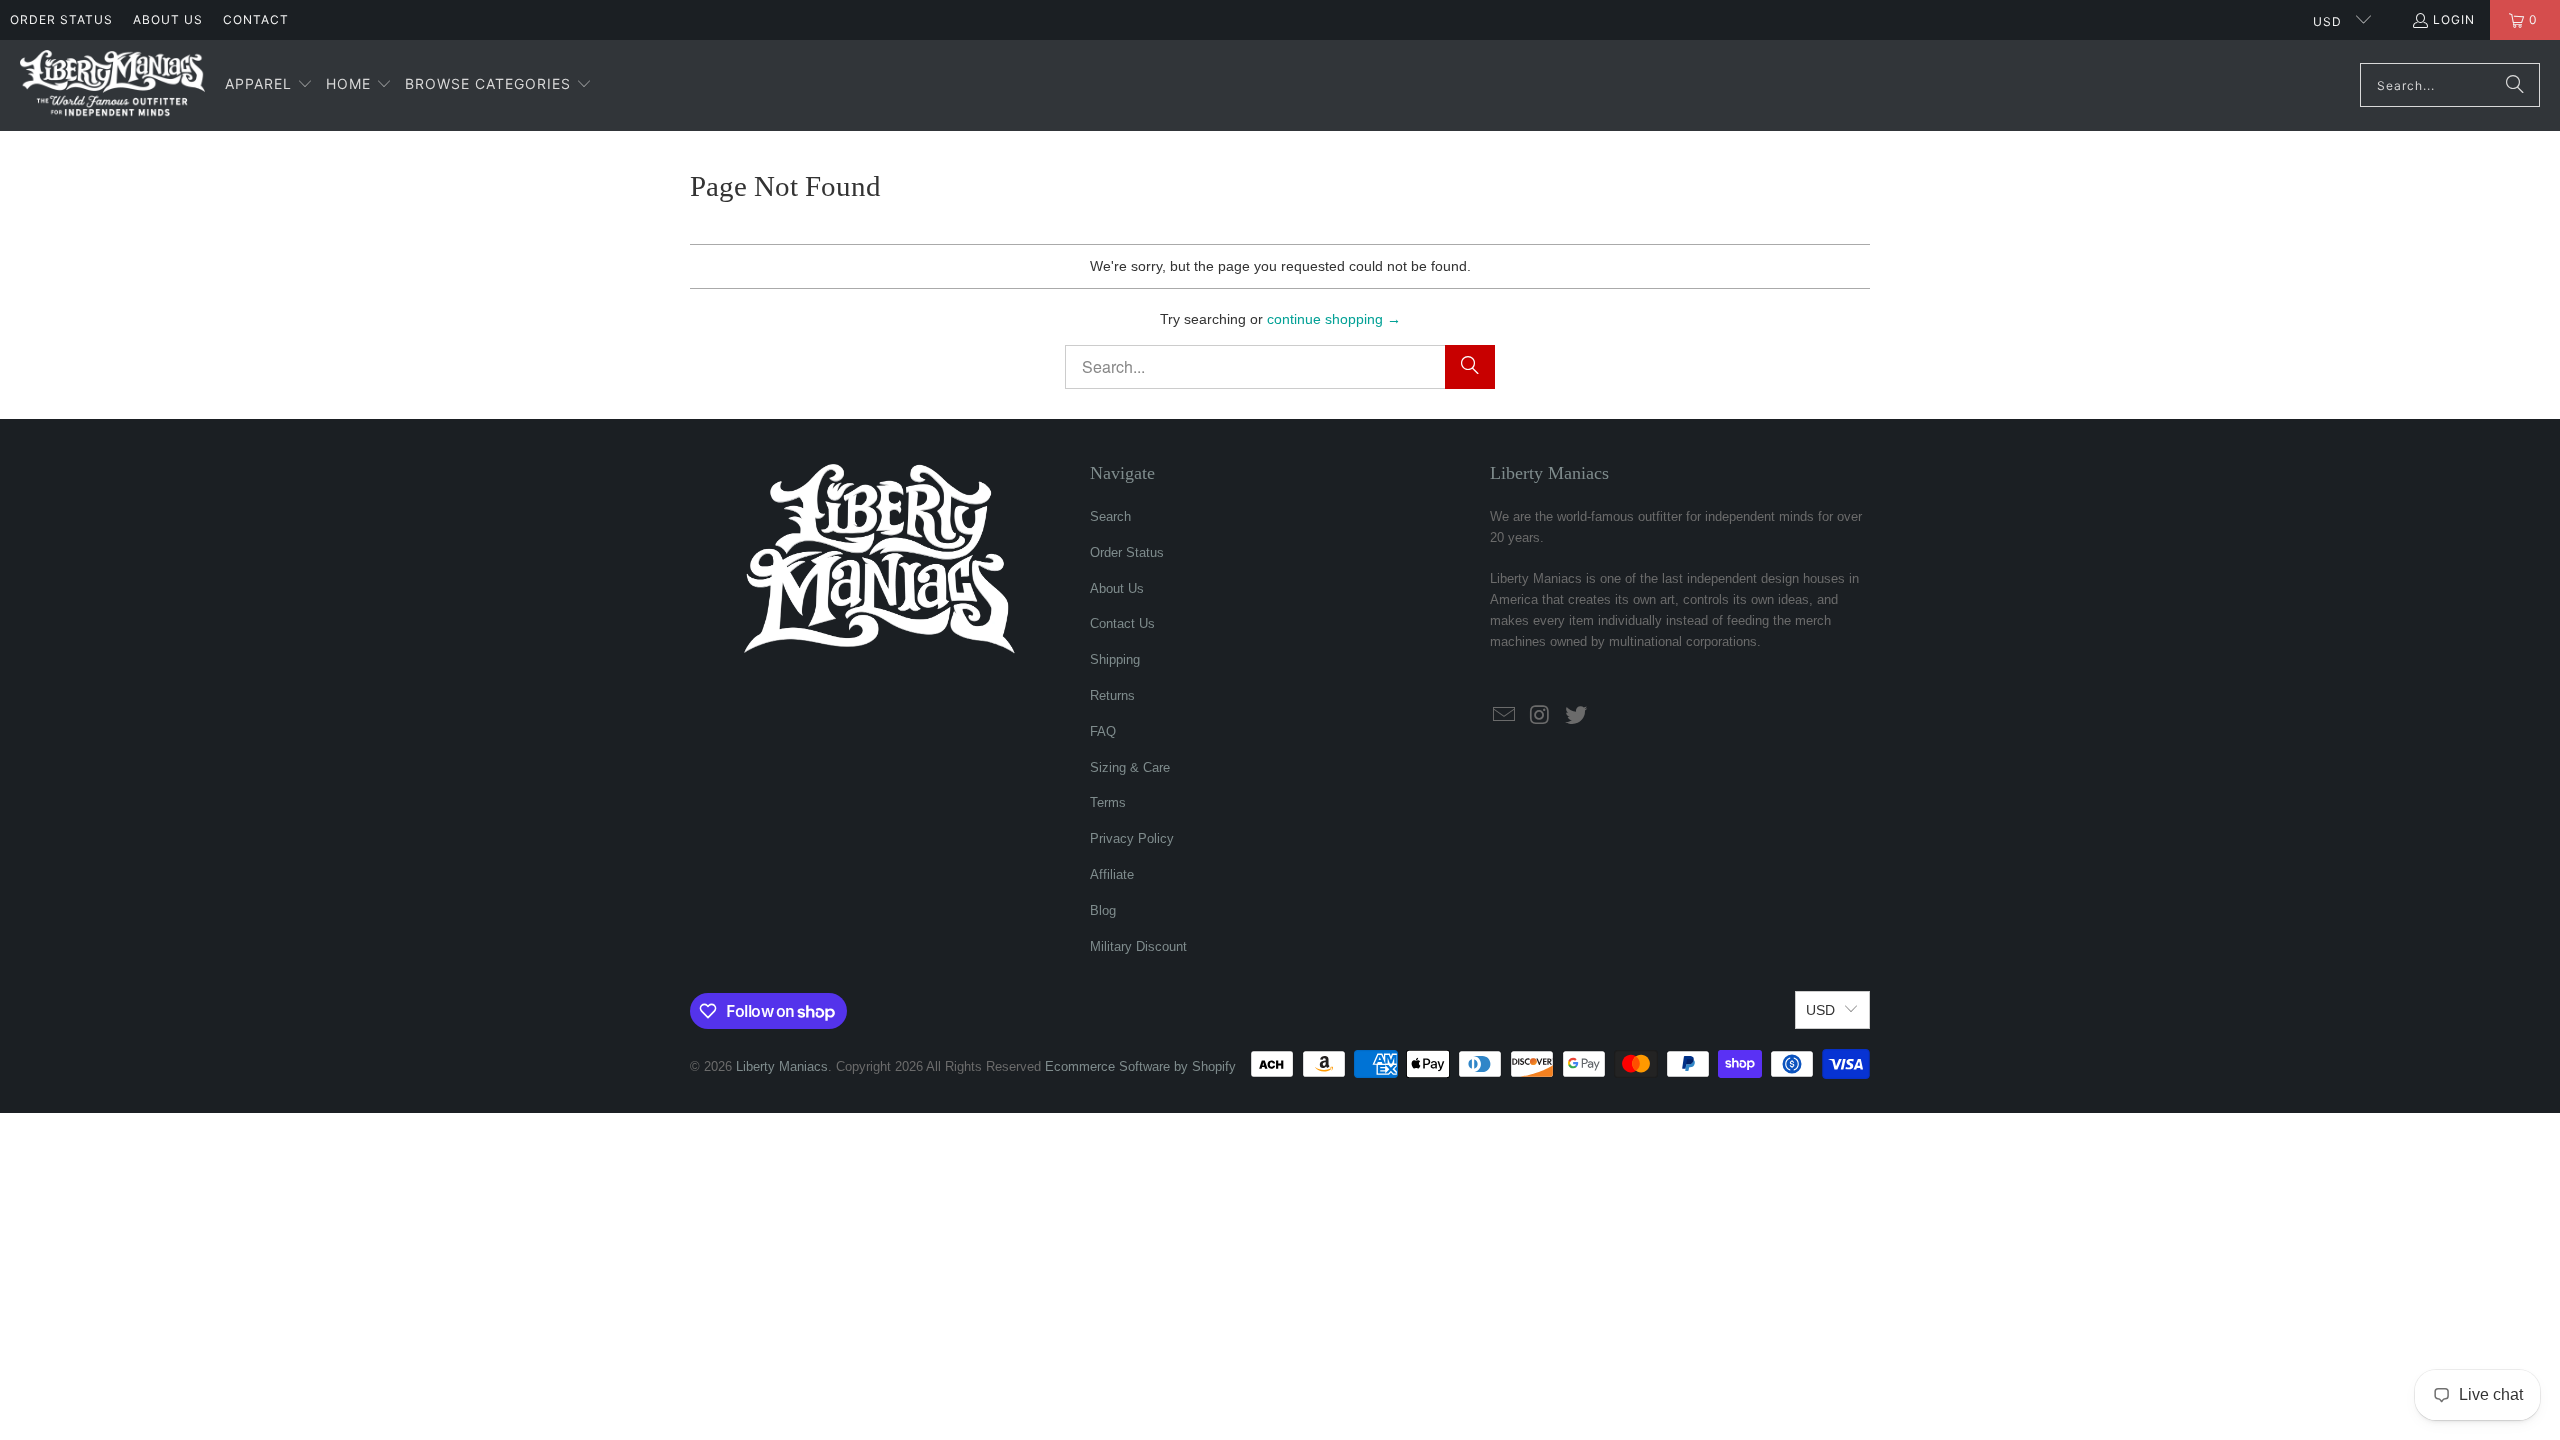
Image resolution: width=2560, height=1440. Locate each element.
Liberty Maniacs (782, 1066)
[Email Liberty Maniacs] (1505, 716)
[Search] (2515, 85)
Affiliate (1112, 874)
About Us (168, 19)
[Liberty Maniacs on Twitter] (1576, 716)
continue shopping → (1334, 319)
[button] (269, 85)
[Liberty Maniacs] (112, 85)
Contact (256, 19)
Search (1110, 516)
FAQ (1103, 731)
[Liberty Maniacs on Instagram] (1541, 716)
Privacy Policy (1132, 838)
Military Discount (1138, 946)
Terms (1108, 802)
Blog (1103, 910)
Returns (1112, 695)
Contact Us (1122, 623)
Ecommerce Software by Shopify (1140, 1066)
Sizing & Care (1130, 767)
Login (2454, 19)
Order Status (61, 19)
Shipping (1115, 659)
